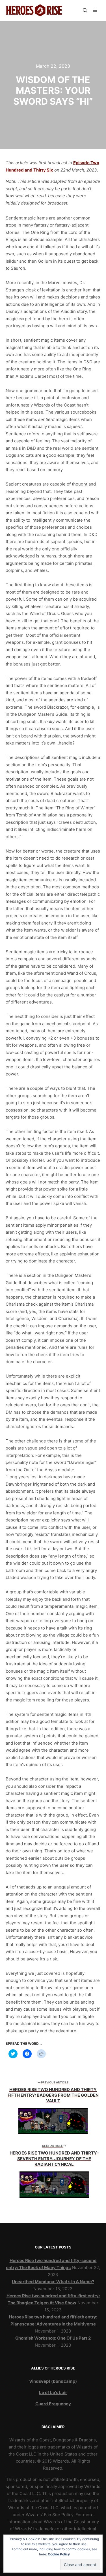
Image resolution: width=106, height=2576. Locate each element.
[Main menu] (95, 10)
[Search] (85, 10)
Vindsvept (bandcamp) (53, 2381)
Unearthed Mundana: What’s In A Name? (53, 2282)
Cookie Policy (59, 2554)
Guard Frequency (53, 2404)
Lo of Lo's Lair (53, 2392)
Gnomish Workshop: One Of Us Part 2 (53, 2338)
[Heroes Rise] (34, 10)
